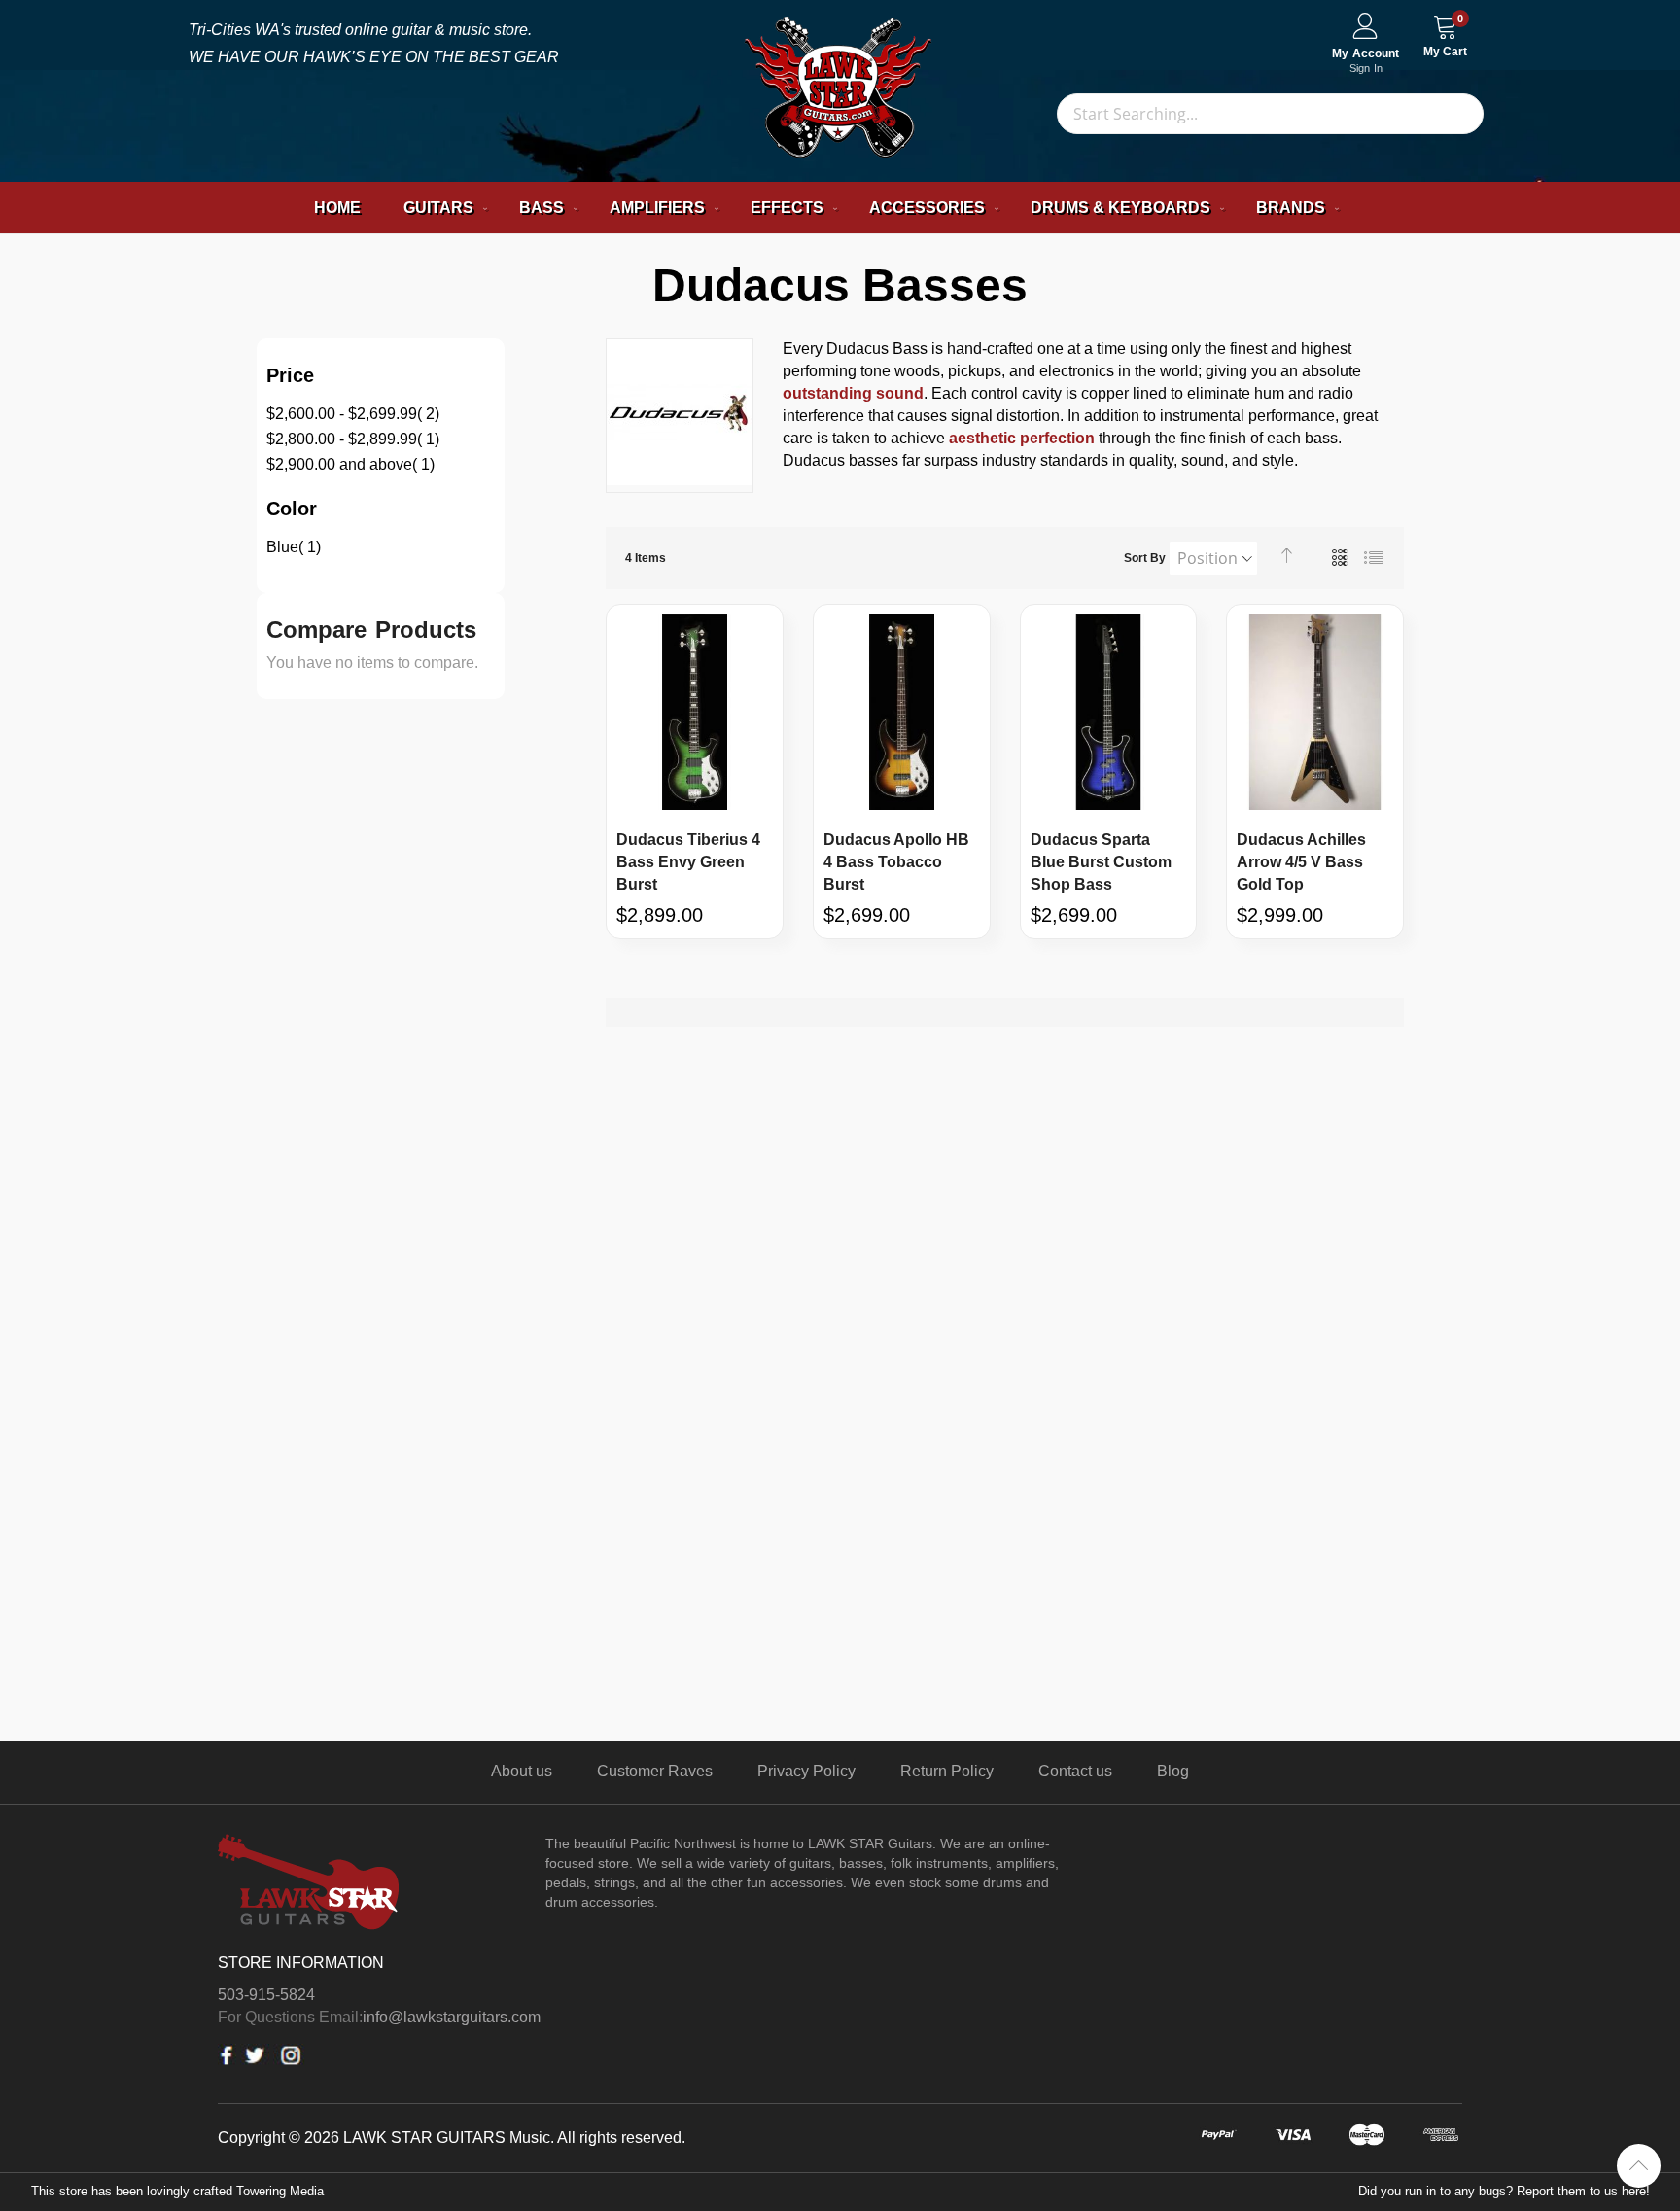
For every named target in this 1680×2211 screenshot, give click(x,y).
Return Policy (947, 1771)
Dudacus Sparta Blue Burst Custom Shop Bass (1101, 862)
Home (337, 208)
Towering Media (280, 2191)
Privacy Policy (806, 1771)
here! (1636, 2191)
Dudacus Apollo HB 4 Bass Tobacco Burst (896, 862)
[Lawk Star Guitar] (840, 91)
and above (350, 464)
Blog (1173, 1771)
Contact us (1075, 1771)
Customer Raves (655, 1771)
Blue (294, 547)
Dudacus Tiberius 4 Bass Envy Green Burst (688, 862)
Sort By (1145, 558)
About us (522, 1771)
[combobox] (1270, 114)
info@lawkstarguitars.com (452, 2017)
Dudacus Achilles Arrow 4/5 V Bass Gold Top (1301, 862)
